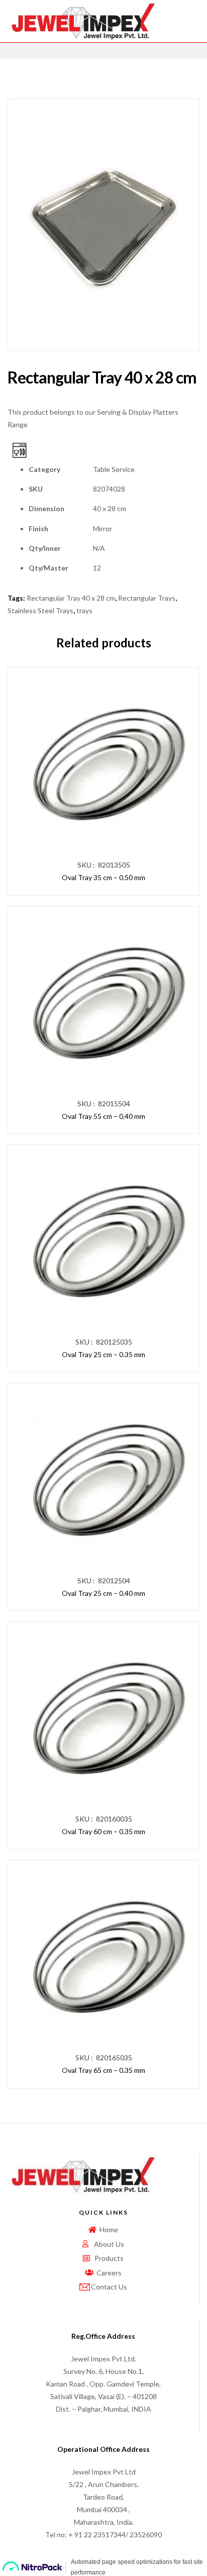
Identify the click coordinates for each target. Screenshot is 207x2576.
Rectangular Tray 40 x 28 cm (71, 598)
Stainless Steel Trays (40, 610)
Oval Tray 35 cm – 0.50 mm (103, 877)
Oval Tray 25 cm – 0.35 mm (103, 1354)
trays (84, 610)
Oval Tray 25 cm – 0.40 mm (103, 1593)
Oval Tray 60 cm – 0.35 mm (103, 1831)
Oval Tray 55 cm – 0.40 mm (103, 1116)
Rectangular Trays (147, 598)
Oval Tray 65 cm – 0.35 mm (103, 2070)
